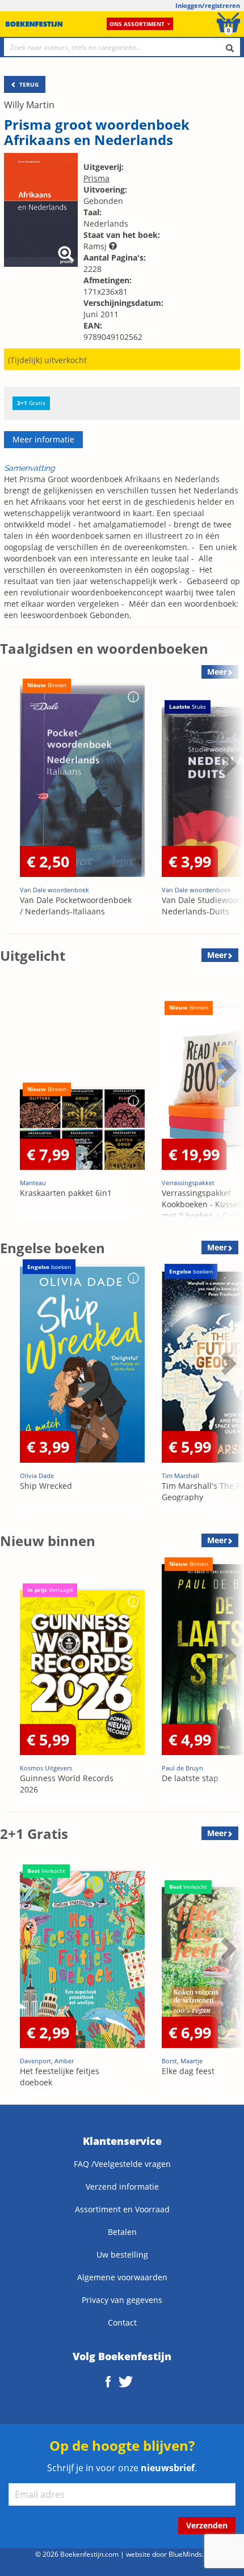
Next (227, 799)
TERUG (28, 84)
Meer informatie (43, 439)
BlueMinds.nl (189, 2554)
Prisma (96, 178)
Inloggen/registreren (208, 5)
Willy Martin (29, 105)
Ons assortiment (137, 24)
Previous (11, 799)
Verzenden (207, 2525)
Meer (217, 955)
